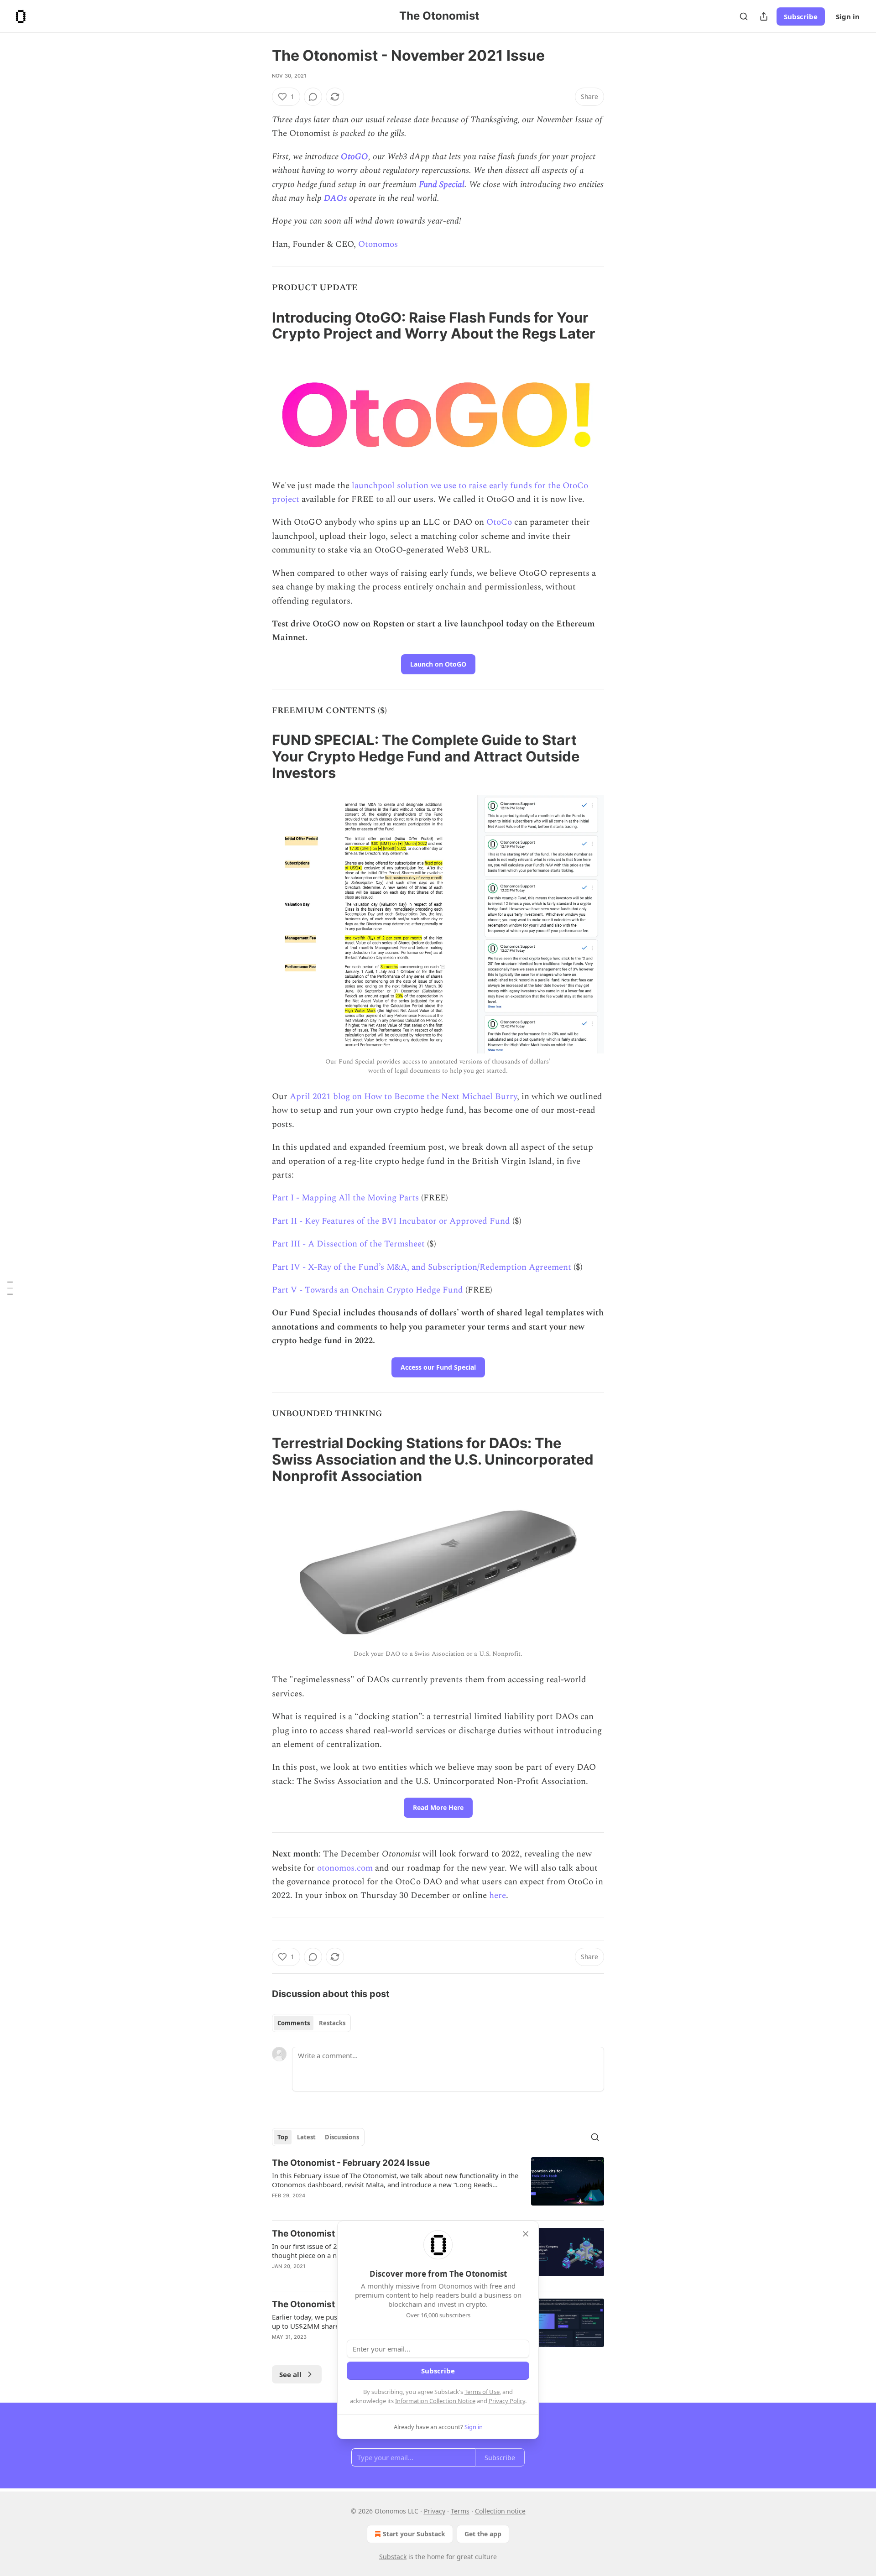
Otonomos (378, 244)
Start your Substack (414, 2534)
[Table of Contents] (10, 1288)
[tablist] (311, 2023)
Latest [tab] (306, 2137)
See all (290, 2374)
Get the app (483, 2534)
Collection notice (500, 2511)
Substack (393, 2557)
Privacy (435, 2511)
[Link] (259, 325)
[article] (438, 2185)
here (498, 1895)
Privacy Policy (507, 2401)
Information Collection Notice (435, 2401)
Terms (460, 2511)
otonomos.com (345, 1868)
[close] (526, 2234)
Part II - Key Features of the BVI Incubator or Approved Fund (391, 1221)
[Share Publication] (764, 16)
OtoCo (499, 522)
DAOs (335, 198)
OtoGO (355, 157)
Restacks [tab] (332, 2023)
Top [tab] (283, 2137)
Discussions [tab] (342, 2137)
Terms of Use (482, 2392)
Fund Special (442, 185)
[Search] (744, 16)
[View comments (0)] (313, 97)
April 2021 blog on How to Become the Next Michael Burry (403, 1097)
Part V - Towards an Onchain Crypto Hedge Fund (368, 1290)
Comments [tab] (294, 2023)
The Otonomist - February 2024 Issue (351, 2163)
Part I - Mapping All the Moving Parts (345, 1198)
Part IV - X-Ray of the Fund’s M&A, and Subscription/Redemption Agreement (422, 1267)
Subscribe (801, 16)
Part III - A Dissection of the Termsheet (348, 1244)
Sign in (848, 16)
